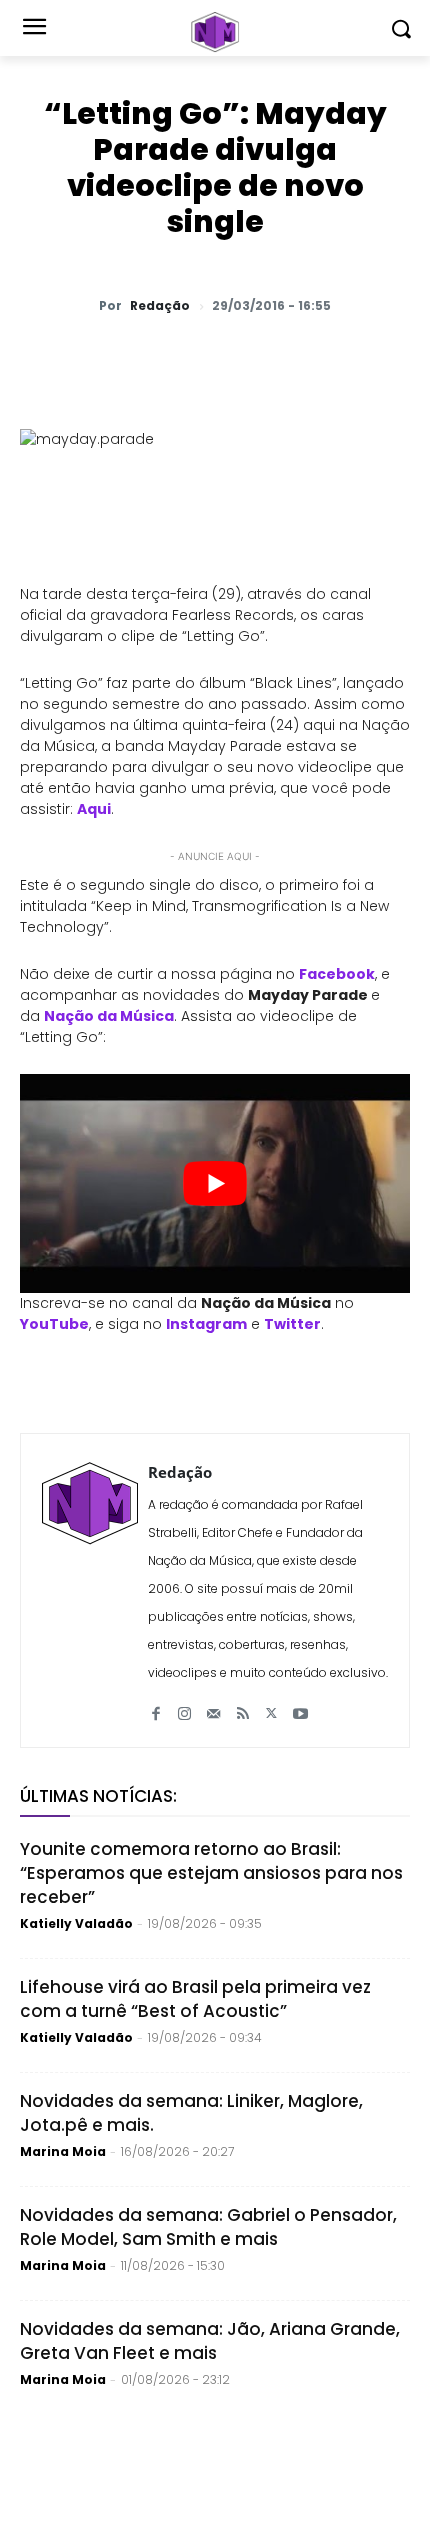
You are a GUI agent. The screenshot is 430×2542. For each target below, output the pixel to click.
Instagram (206, 1324)
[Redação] (90, 1590)
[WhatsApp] (103, 358)
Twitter (292, 1324)
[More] (380, 358)
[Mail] (213, 1705)
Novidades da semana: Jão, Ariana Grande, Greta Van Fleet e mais (210, 2341)
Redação (160, 306)
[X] (149, 358)
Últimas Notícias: (98, 1796)
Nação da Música (109, 1016)
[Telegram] (241, 358)
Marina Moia (63, 2151)
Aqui (94, 809)
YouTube (54, 1324)
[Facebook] (195, 358)
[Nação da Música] (215, 32)
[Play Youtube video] (215, 1183)
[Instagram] (184, 1705)
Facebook (337, 974)
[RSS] (242, 1705)
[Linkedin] (287, 358)
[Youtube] (300, 1705)
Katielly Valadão (76, 1923)
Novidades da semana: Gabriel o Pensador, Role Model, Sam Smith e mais (208, 2227)
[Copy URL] (333, 358)
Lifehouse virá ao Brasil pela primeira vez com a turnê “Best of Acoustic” (195, 1999)
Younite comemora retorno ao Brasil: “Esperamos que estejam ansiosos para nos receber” (211, 1873)
